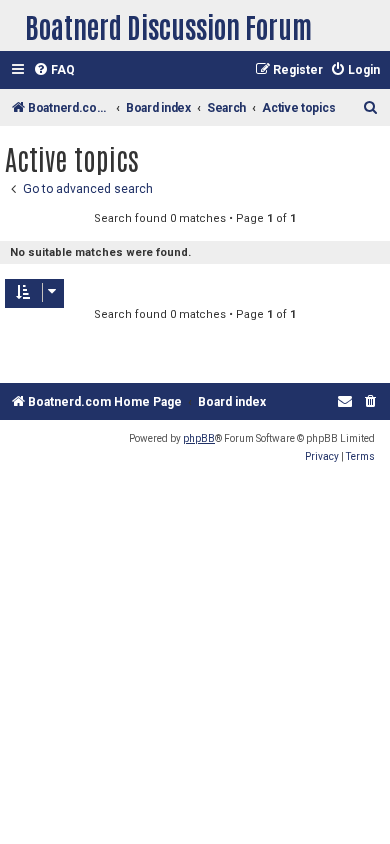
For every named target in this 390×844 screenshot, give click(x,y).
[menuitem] (54, 70)
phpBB (199, 438)
